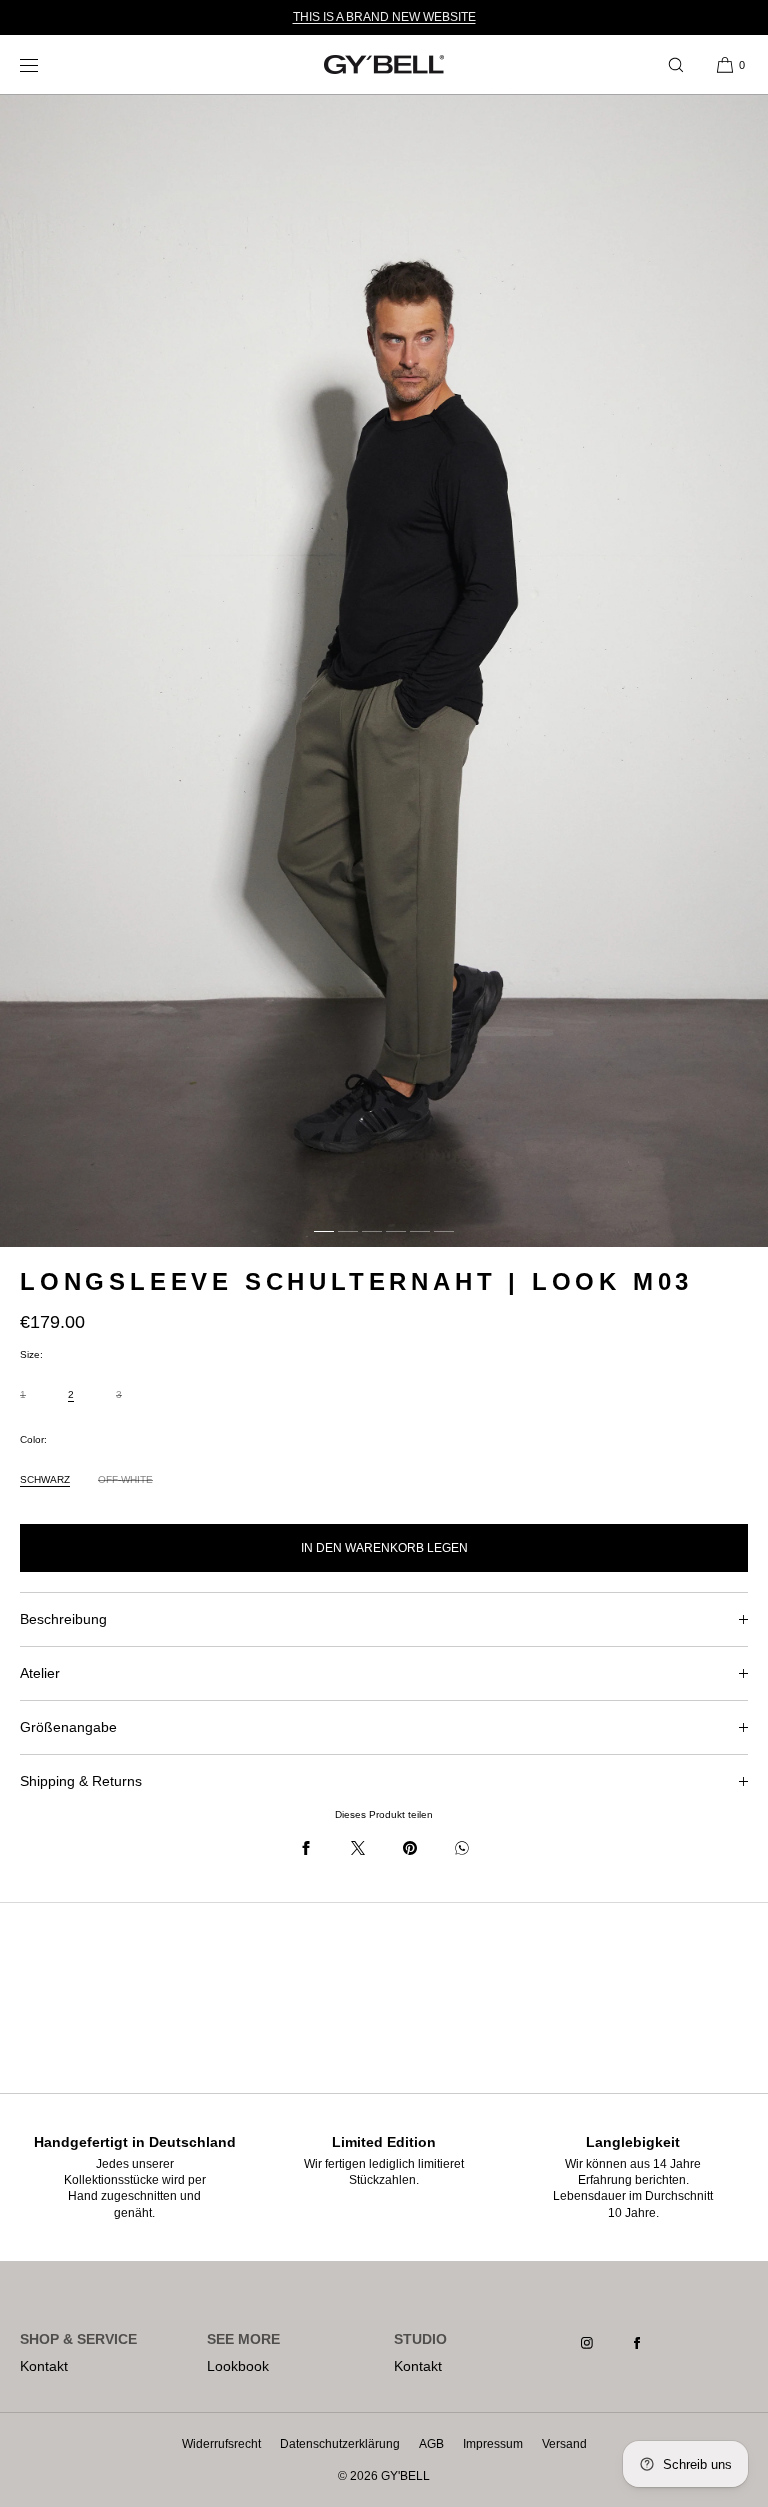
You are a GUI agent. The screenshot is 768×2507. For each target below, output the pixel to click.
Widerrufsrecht (221, 2444)
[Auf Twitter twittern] (358, 1848)
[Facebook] (653, 2343)
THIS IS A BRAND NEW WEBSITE (384, 17)
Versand (564, 2444)
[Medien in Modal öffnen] (384, 671)
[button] (676, 64)
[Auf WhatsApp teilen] (462, 1848)
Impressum (493, 2444)
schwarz (45, 1479)
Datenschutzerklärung (340, 2444)
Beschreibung (63, 1619)
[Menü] (44, 64)
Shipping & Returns (81, 1781)
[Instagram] (603, 2343)
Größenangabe (68, 1727)
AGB (431, 2444)
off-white (125, 1489)
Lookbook (238, 2366)
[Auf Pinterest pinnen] (410, 1848)
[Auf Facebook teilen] (306, 1848)
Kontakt (44, 2366)
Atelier (40, 1673)
